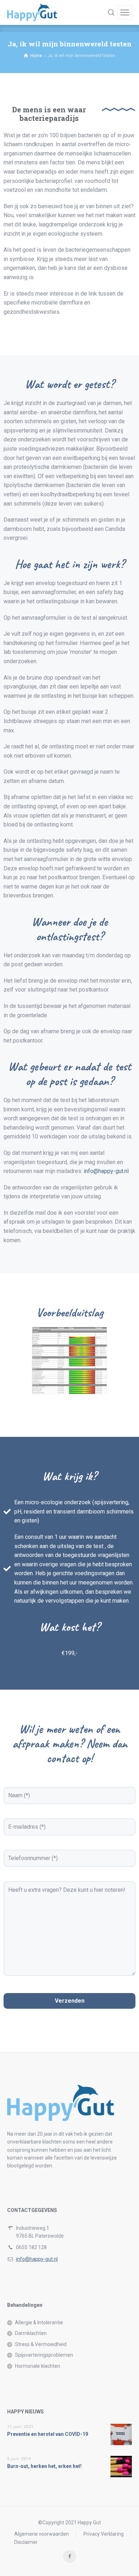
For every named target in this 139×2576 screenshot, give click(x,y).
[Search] (111, 12)
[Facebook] (70, 2557)
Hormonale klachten (38, 2366)
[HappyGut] (32, 12)
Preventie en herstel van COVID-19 (48, 2434)
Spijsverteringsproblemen (44, 2355)
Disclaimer (26, 2542)
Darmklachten (31, 2333)
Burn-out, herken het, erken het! (44, 2466)
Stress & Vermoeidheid (41, 2344)
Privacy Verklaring (104, 2534)
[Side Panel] (125, 12)
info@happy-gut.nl (106, 1171)
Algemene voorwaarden (42, 2534)
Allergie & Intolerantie (39, 2323)
